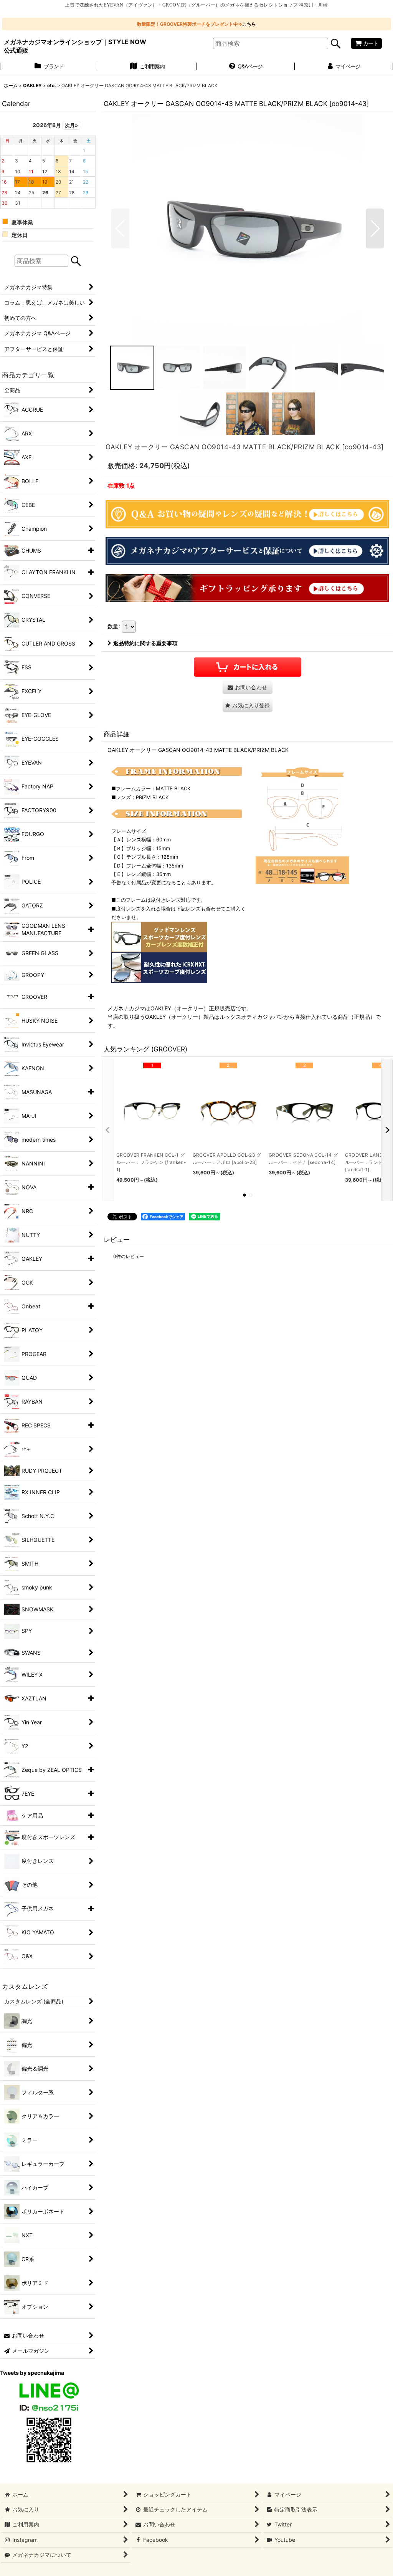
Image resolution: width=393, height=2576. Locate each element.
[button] (120, 228)
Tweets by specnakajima (32, 2373)
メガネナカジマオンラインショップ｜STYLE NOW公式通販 (75, 46)
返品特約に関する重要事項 (145, 643)
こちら (249, 24)
